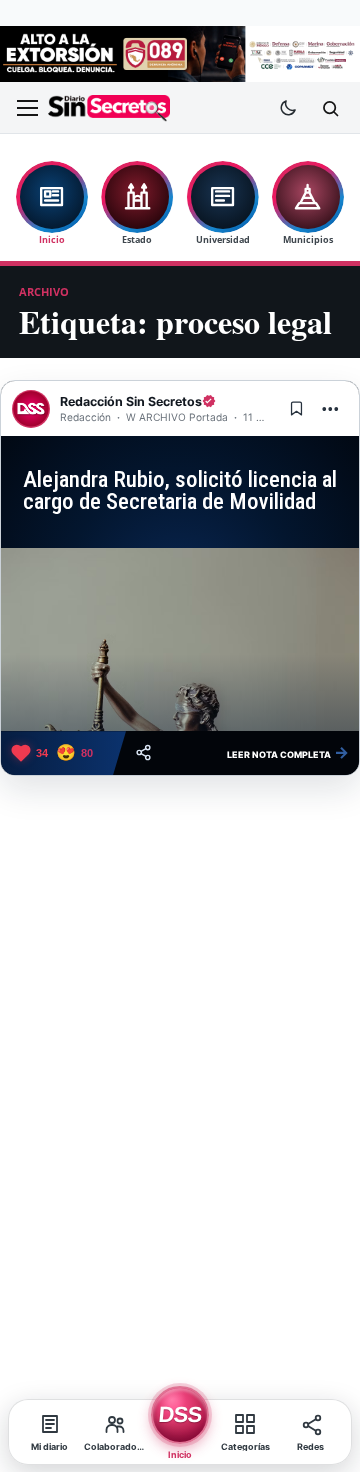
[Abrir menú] (27, 108)
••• (331, 408)
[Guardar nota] (296, 409)
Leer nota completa (288, 752)
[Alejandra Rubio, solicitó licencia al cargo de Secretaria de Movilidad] (180, 639)
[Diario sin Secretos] (109, 108)
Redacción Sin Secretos (131, 401)
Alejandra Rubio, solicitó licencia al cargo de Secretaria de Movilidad (180, 491)
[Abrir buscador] (330, 108)
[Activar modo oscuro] (288, 108)
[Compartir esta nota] (143, 752)
